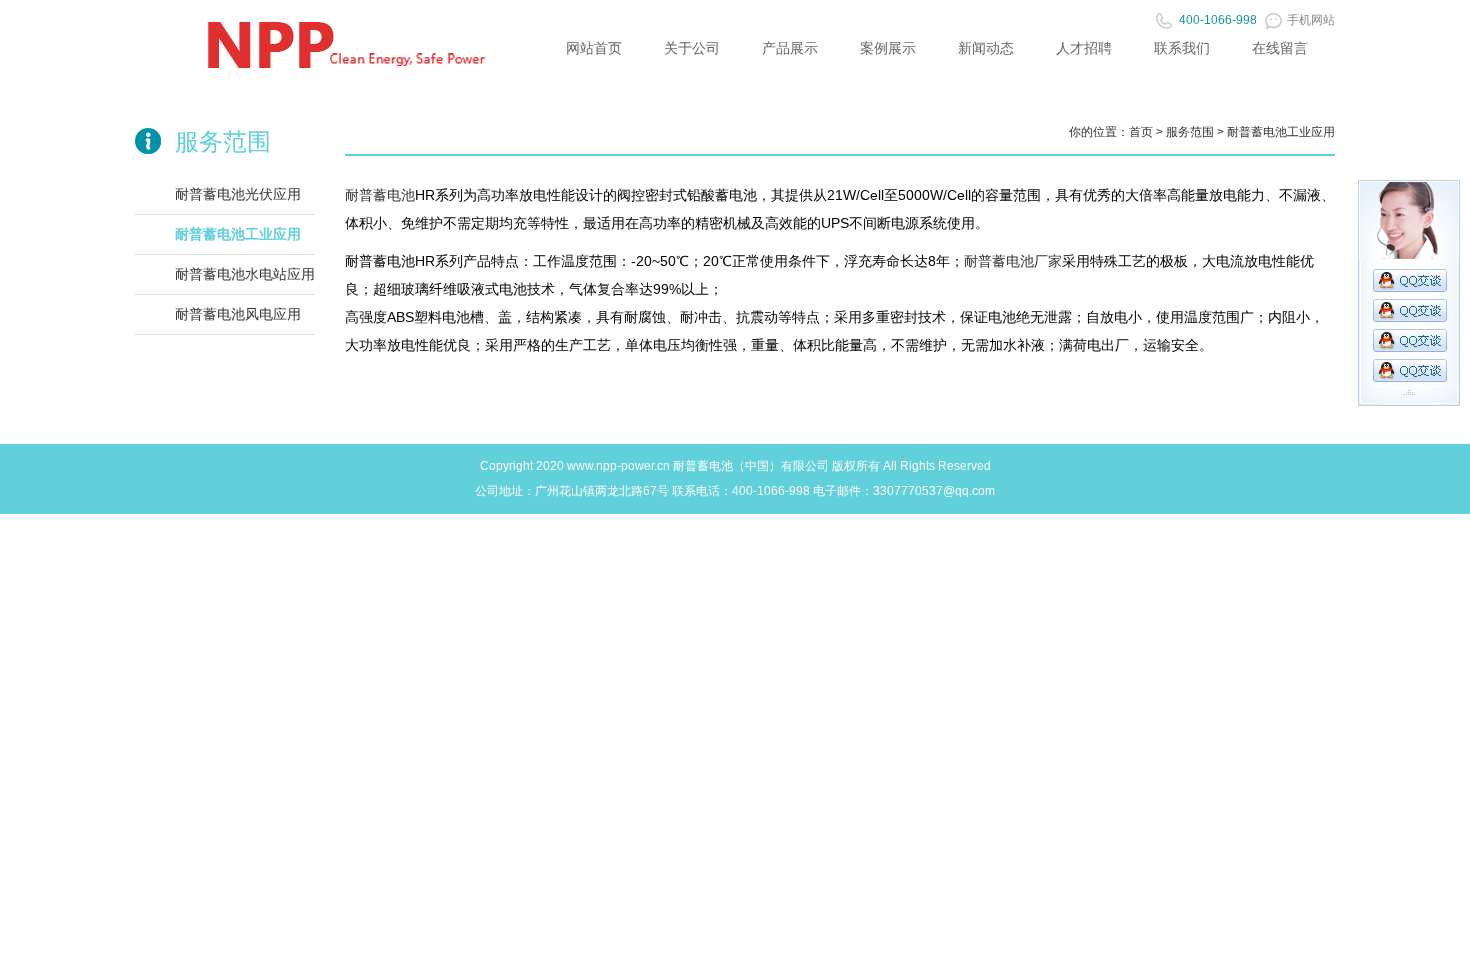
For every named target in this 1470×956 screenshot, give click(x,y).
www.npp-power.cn (618, 466)
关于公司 (692, 48)
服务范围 (1190, 132)
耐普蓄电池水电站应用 (245, 274)
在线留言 (1280, 48)
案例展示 (888, 48)
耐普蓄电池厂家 (1013, 261)
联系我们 (1182, 48)
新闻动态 (986, 48)
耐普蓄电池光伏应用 (238, 194)
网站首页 (594, 48)
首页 (1141, 132)
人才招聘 (1084, 48)
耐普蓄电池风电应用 (238, 314)
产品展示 (790, 48)
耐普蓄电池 (380, 195)
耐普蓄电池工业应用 (238, 234)
